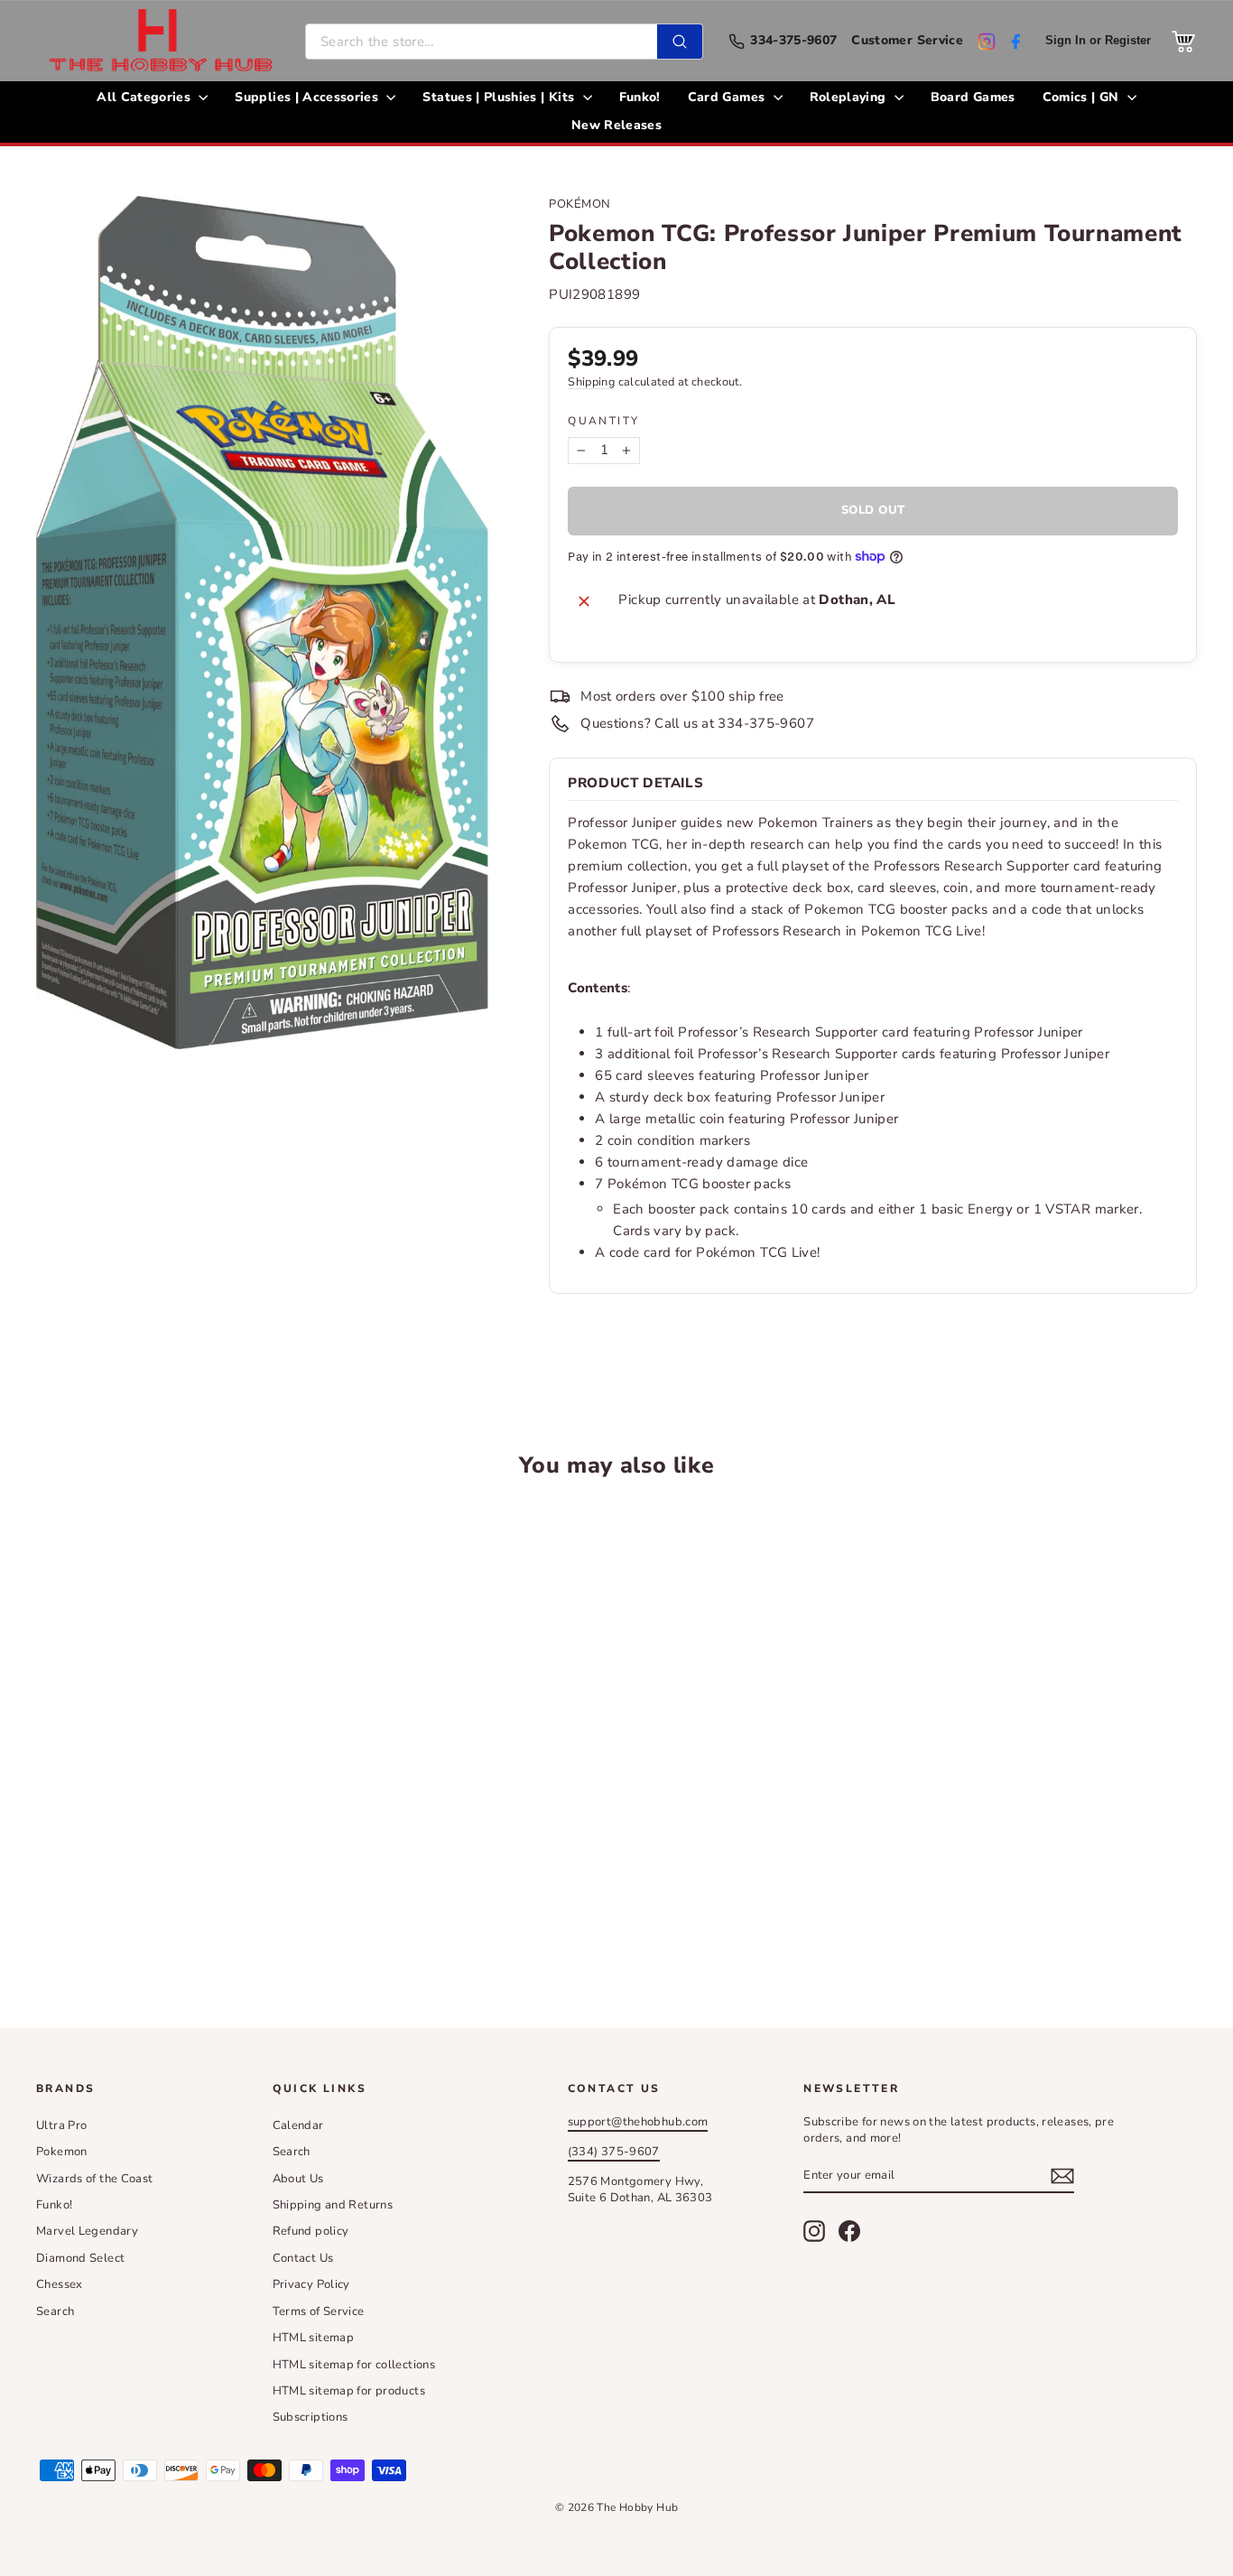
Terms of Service (319, 2311)
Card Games (728, 97)
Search (55, 2311)
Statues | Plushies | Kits (500, 97)
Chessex (60, 2284)
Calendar (298, 2125)
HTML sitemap (314, 2338)
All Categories (145, 97)
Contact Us (303, 2258)
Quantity (603, 421)
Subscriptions (311, 2417)
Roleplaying (850, 97)
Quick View (174, 1767)
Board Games (973, 97)
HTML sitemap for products (349, 2391)
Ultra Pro (61, 2125)
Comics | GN (1083, 97)
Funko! (640, 97)
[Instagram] (987, 42)
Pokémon (580, 204)
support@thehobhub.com (638, 2122)
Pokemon (62, 2152)
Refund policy (311, 2231)
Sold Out (174, 1903)
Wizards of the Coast (95, 2179)
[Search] (680, 42)
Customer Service (907, 41)
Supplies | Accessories (308, 97)
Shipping (591, 382)
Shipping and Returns (333, 2205)
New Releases (616, 125)
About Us (298, 2179)
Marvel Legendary (87, 2231)
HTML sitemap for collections (354, 2365)
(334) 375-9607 (614, 2152)
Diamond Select (80, 2258)
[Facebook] (1015, 42)
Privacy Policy (311, 2284)
